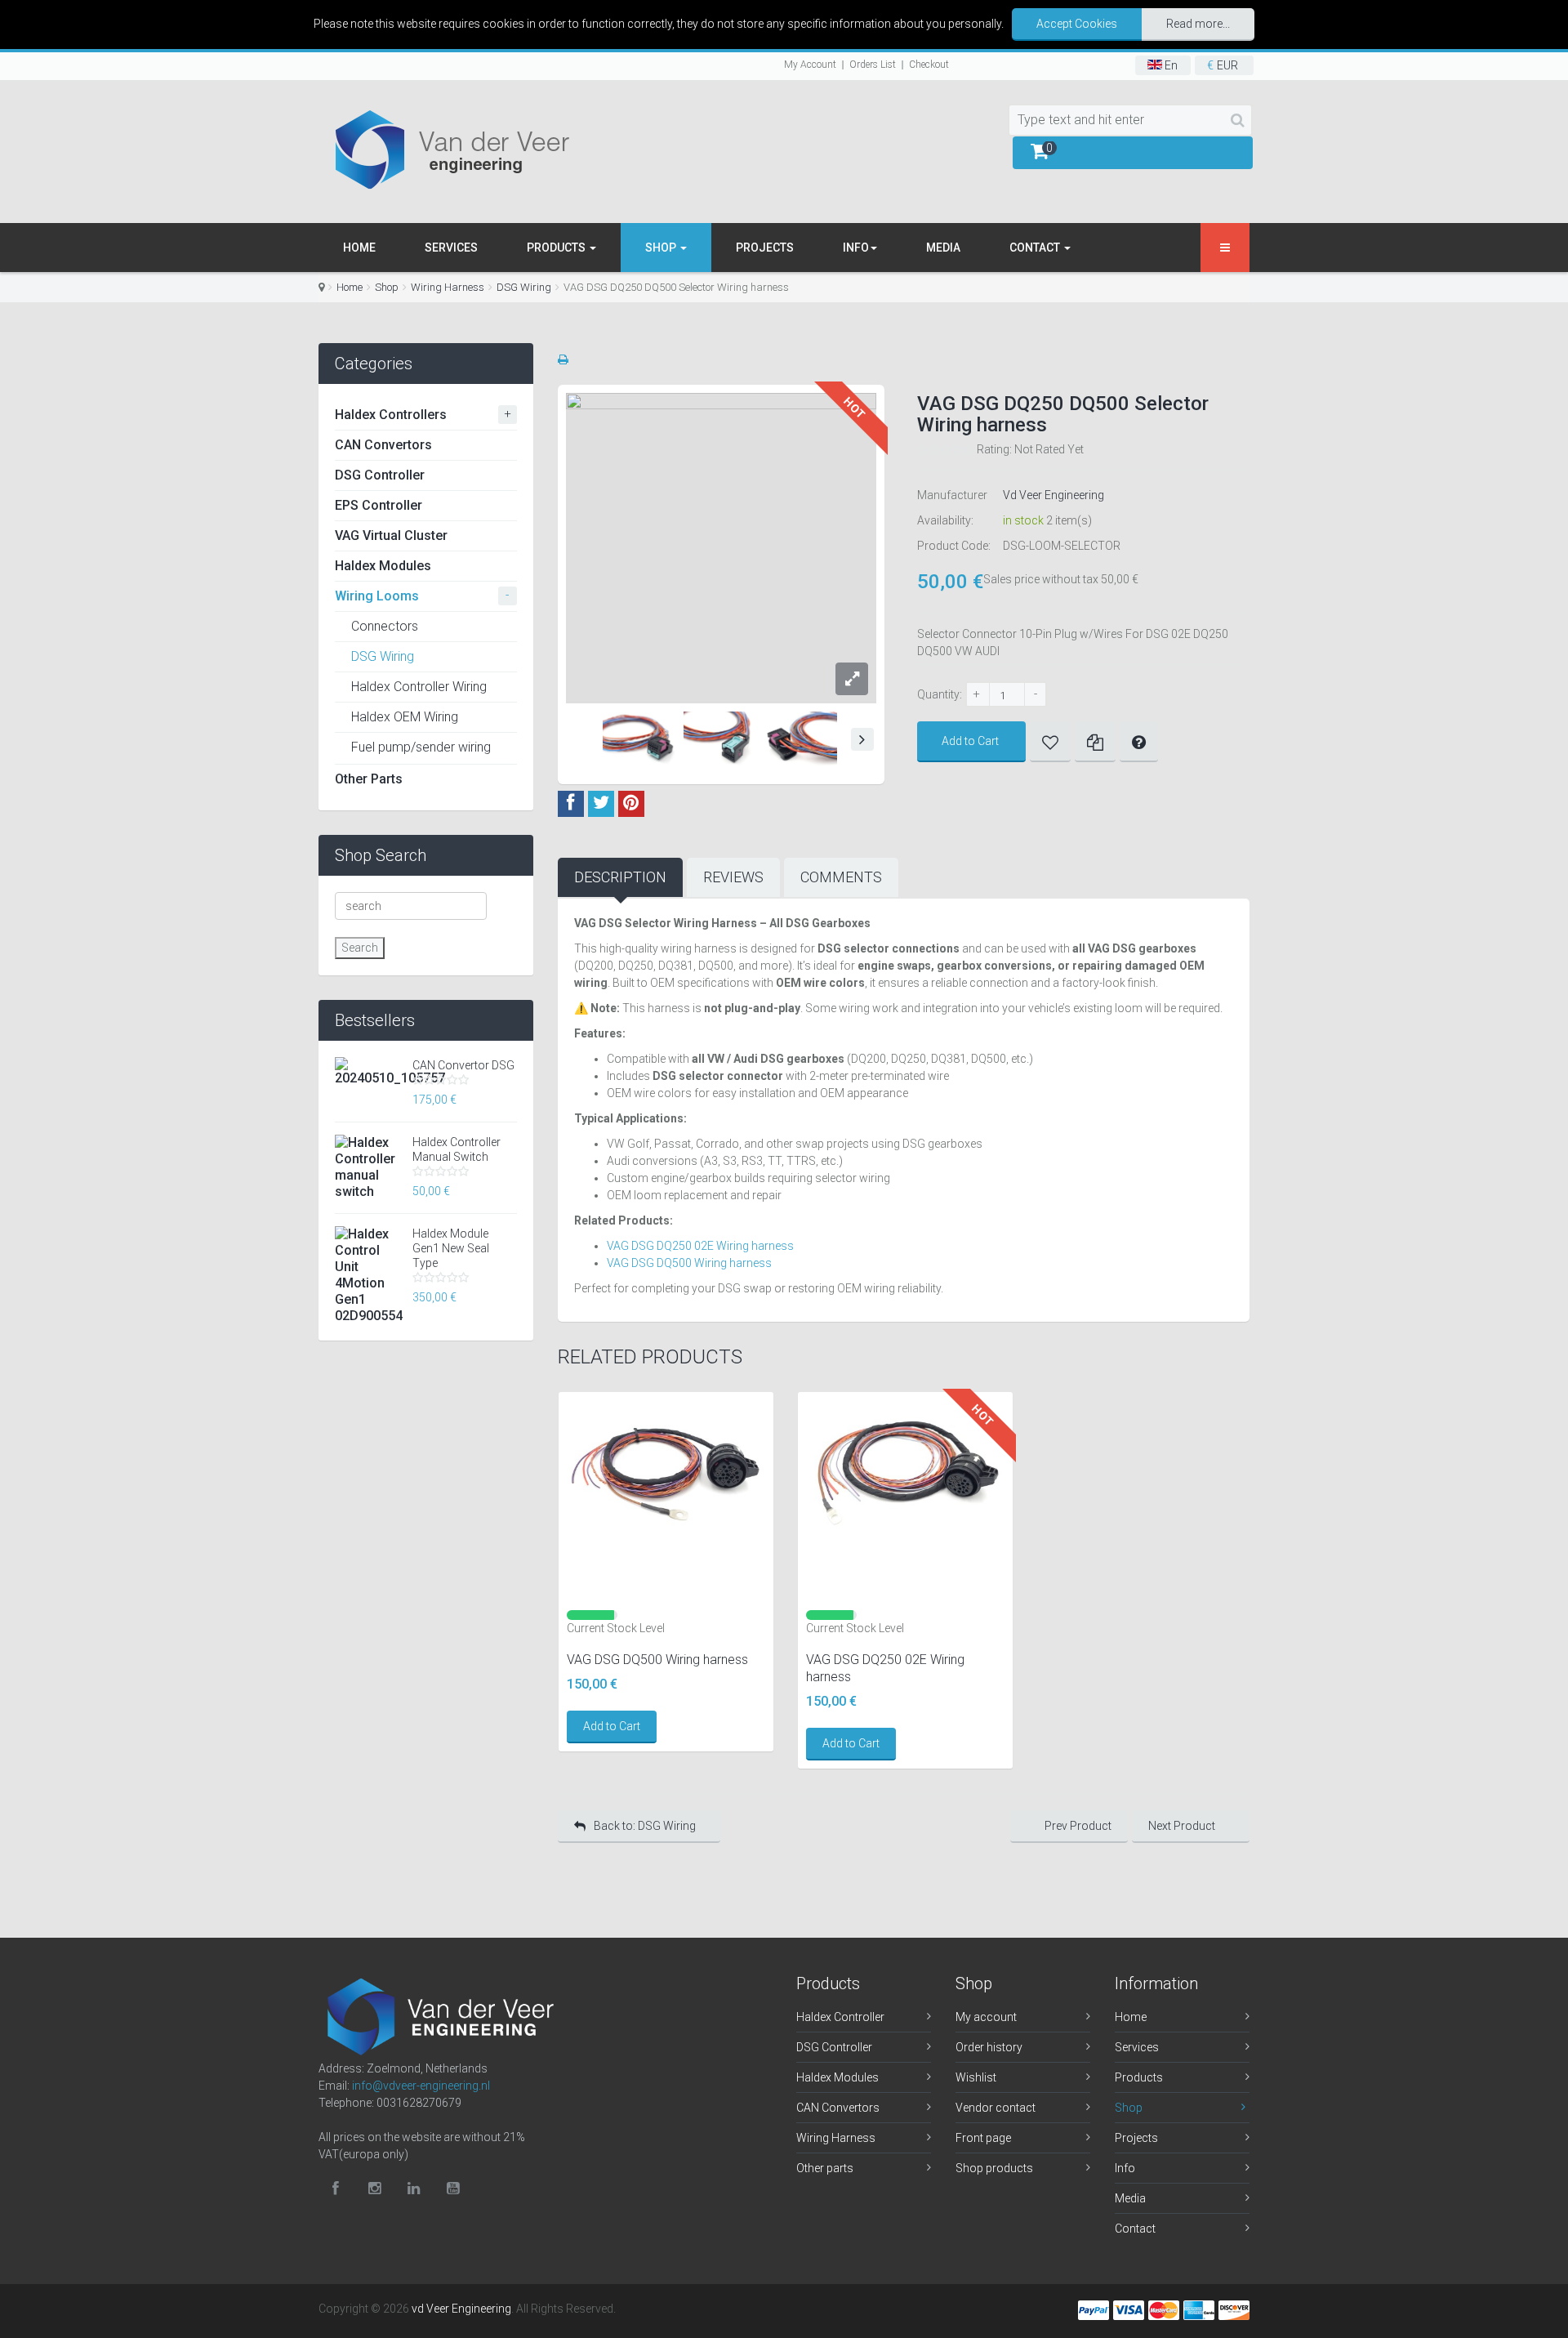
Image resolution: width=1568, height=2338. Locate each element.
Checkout (929, 65)
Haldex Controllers (391, 415)
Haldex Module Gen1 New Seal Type (451, 1248)
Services (451, 248)
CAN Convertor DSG (463, 1065)
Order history (989, 2047)
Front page (983, 2138)
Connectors (385, 626)
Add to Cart (970, 741)
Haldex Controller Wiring (419, 687)
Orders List (873, 65)
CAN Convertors (383, 445)
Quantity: (940, 694)
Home (359, 248)
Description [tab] (620, 877)
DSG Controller (380, 475)
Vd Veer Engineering (1053, 495)
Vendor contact (996, 2108)
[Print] (563, 359)
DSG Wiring (524, 287)
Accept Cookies (1077, 24)
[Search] (1238, 120)
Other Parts (369, 779)
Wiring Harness (448, 287)
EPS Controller (379, 505)
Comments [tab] (841, 877)
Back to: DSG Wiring (645, 1826)
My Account (810, 65)
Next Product (1182, 1826)
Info (1125, 2168)
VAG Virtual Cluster (391, 535)
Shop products (994, 2168)
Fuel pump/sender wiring (421, 747)
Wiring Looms (377, 596)
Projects (765, 248)
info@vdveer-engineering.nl (421, 2086)
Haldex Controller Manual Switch (457, 1149)
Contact (1036, 248)
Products (557, 248)
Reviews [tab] (733, 877)
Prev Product (1078, 1826)
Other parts (825, 2168)
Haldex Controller (840, 2017)
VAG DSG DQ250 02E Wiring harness (700, 1246)
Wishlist (976, 2077)
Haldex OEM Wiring (405, 717)
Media (943, 248)
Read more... (1198, 24)
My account (986, 2017)
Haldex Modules (383, 566)
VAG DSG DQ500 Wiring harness (689, 1263)
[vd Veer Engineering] (461, 149)
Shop (662, 248)
